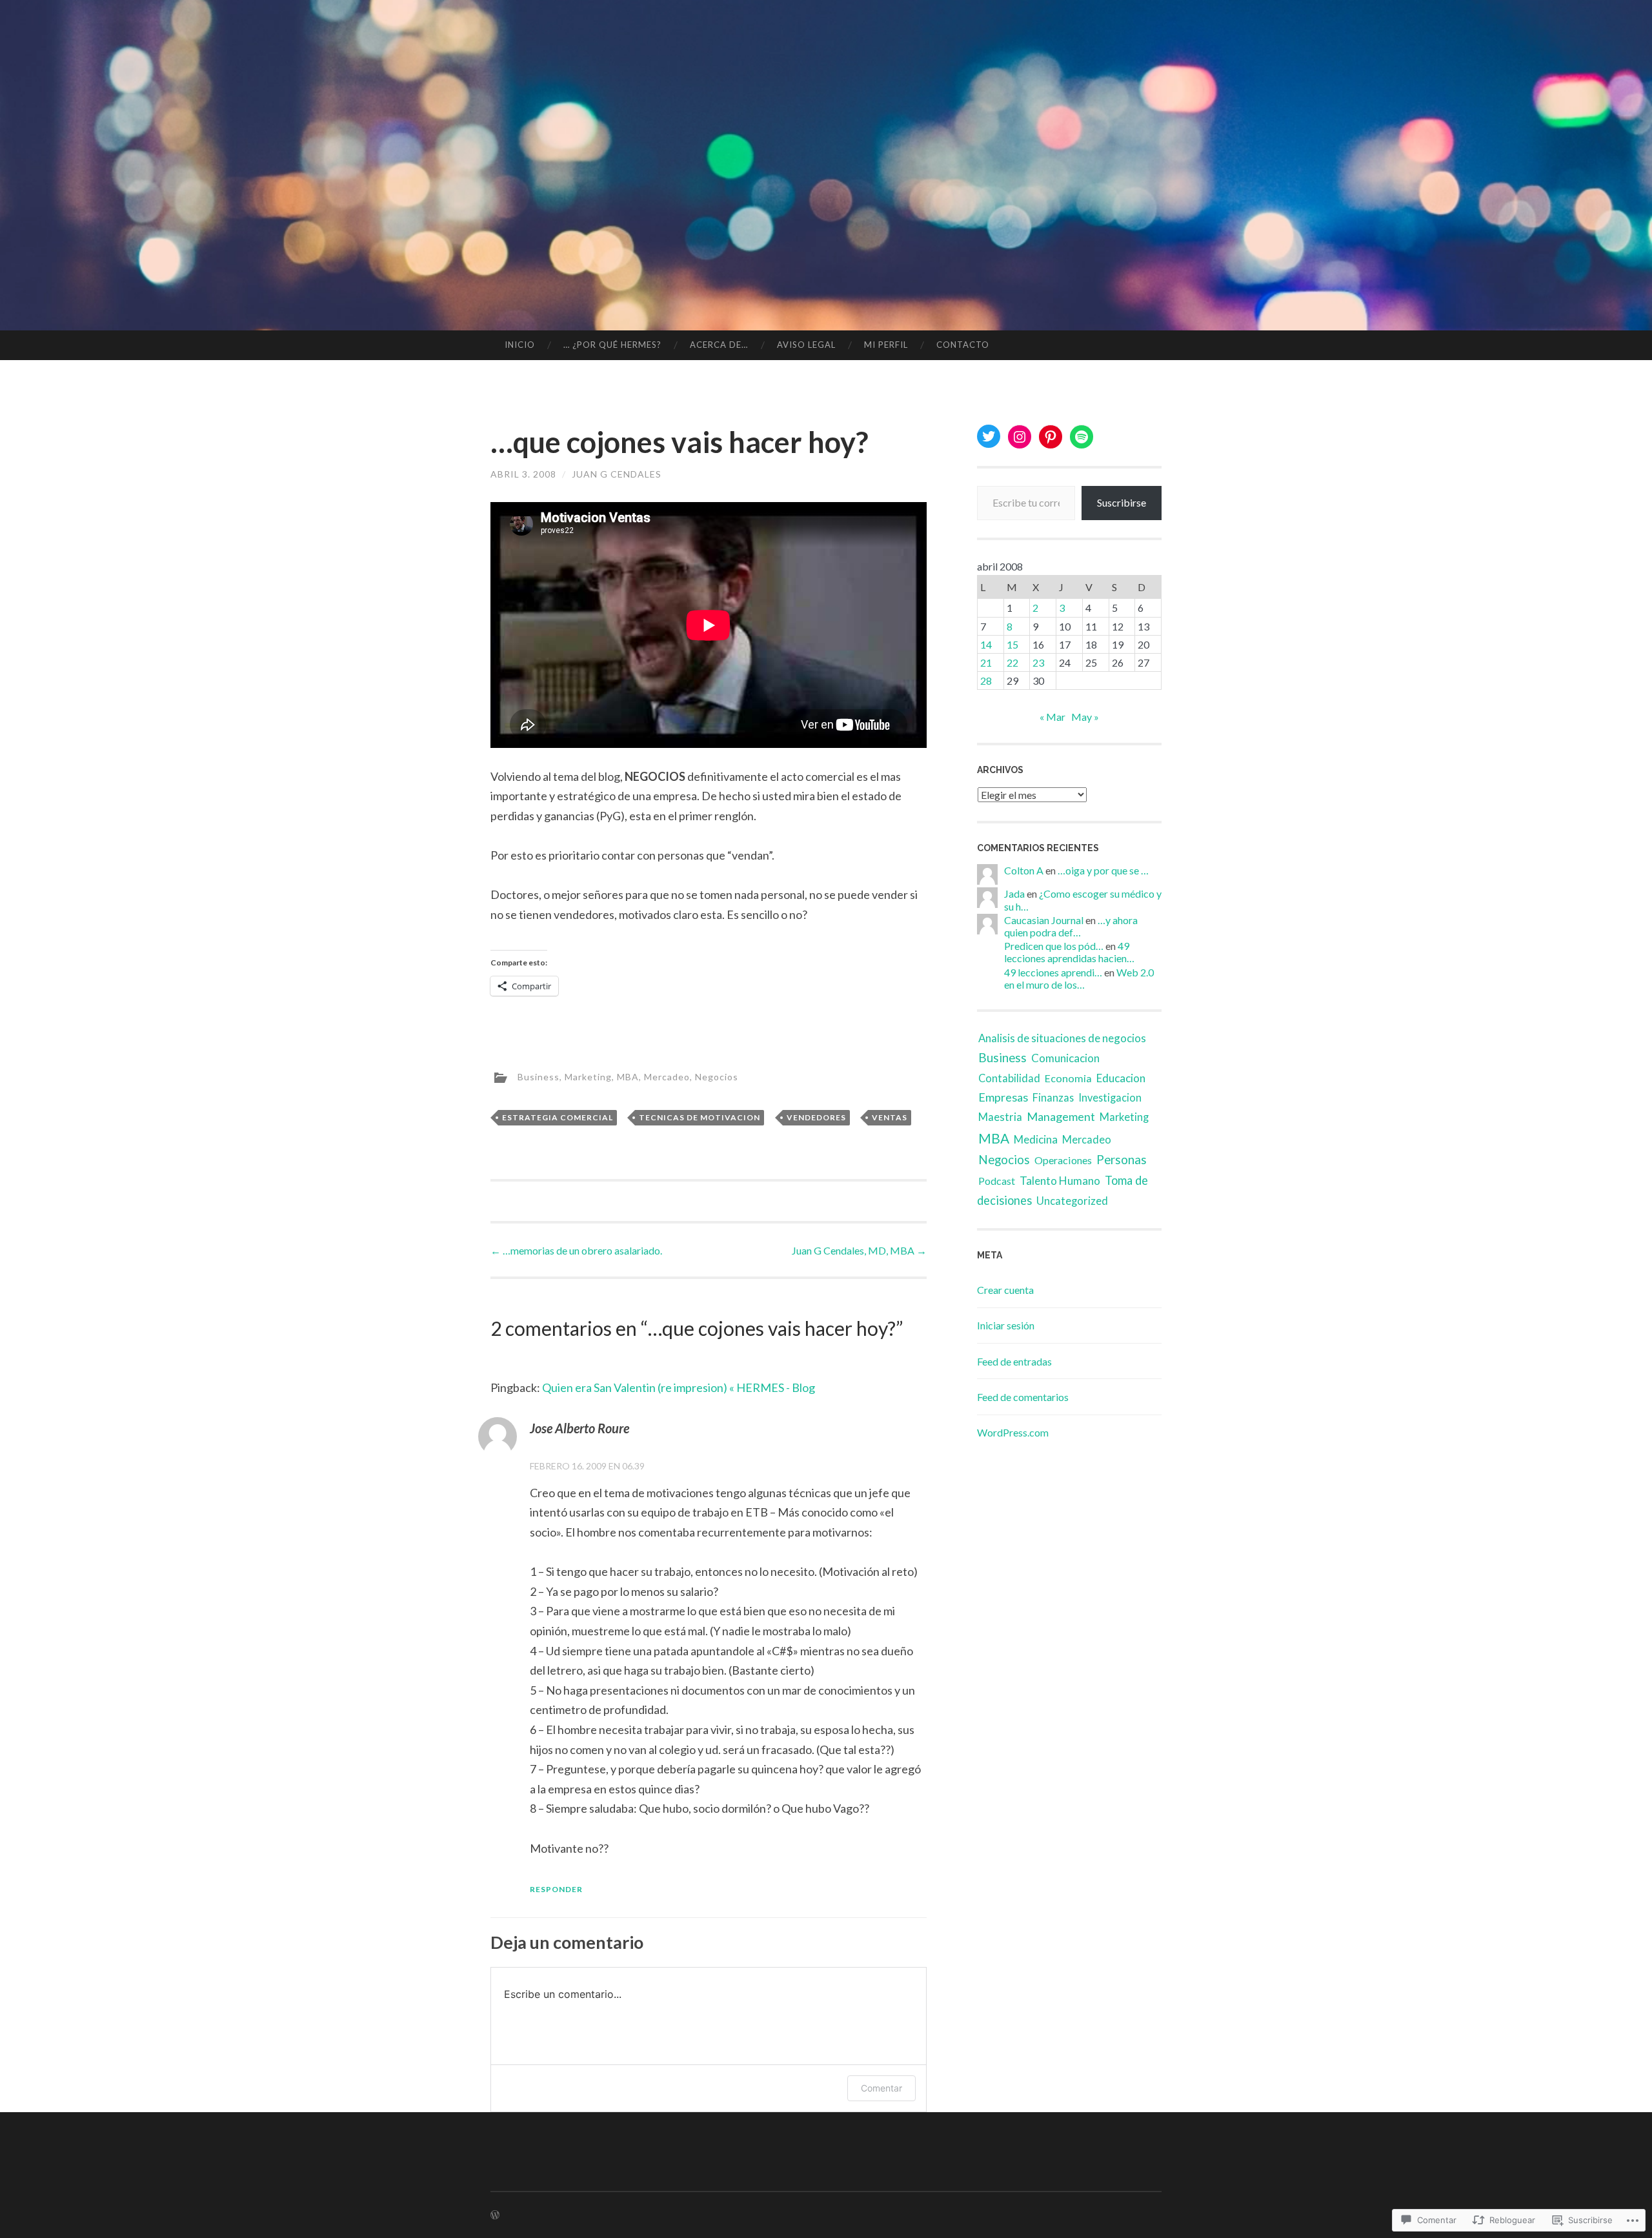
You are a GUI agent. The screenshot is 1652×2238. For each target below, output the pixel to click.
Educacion (1121, 1078)
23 (1038, 662)
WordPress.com (1013, 1432)
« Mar (1053, 717)
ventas (890, 1117)
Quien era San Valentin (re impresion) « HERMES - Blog (679, 1387)
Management (1061, 1116)
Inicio (520, 345)
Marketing (588, 1076)
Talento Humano (1060, 1181)
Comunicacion (1065, 1058)
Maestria (1000, 1117)
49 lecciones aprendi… (1053, 972)
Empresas (1003, 1097)
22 (1012, 662)
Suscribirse (1122, 502)
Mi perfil (886, 345)
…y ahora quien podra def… (1071, 926)
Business (539, 1076)
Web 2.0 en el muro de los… (1079, 978)
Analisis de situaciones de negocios (1062, 1038)
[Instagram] (1020, 437)
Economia (1068, 1078)
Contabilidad (1009, 1078)
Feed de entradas (1014, 1361)
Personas (1122, 1159)
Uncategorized (1072, 1201)
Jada (1014, 893)
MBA (628, 1076)
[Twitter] (989, 436)
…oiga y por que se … (1103, 870)
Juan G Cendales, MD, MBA (859, 1250)
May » (1085, 717)
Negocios (717, 1076)
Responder (556, 1889)
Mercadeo (667, 1076)
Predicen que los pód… (1054, 946)
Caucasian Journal (1044, 920)
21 (986, 662)
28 (986, 680)
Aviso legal (806, 345)
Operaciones (1063, 1160)
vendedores (816, 1117)
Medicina (1036, 1139)
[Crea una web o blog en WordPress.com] (495, 2215)
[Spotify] (1082, 437)
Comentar (881, 2088)
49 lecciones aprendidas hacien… (1069, 952)
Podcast (997, 1181)
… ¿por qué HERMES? (612, 345)
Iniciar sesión (1006, 1325)
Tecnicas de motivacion (700, 1117)
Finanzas (1053, 1097)
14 (986, 644)
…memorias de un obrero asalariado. (576, 1250)
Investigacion (1110, 1097)
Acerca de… (719, 345)
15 (1012, 644)
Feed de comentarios (1023, 1397)
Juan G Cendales (617, 474)
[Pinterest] (1051, 437)
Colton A (1024, 870)
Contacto (963, 345)
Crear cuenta (1005, 1290)
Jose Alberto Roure (579, 1428)
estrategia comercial (558, 1117)
